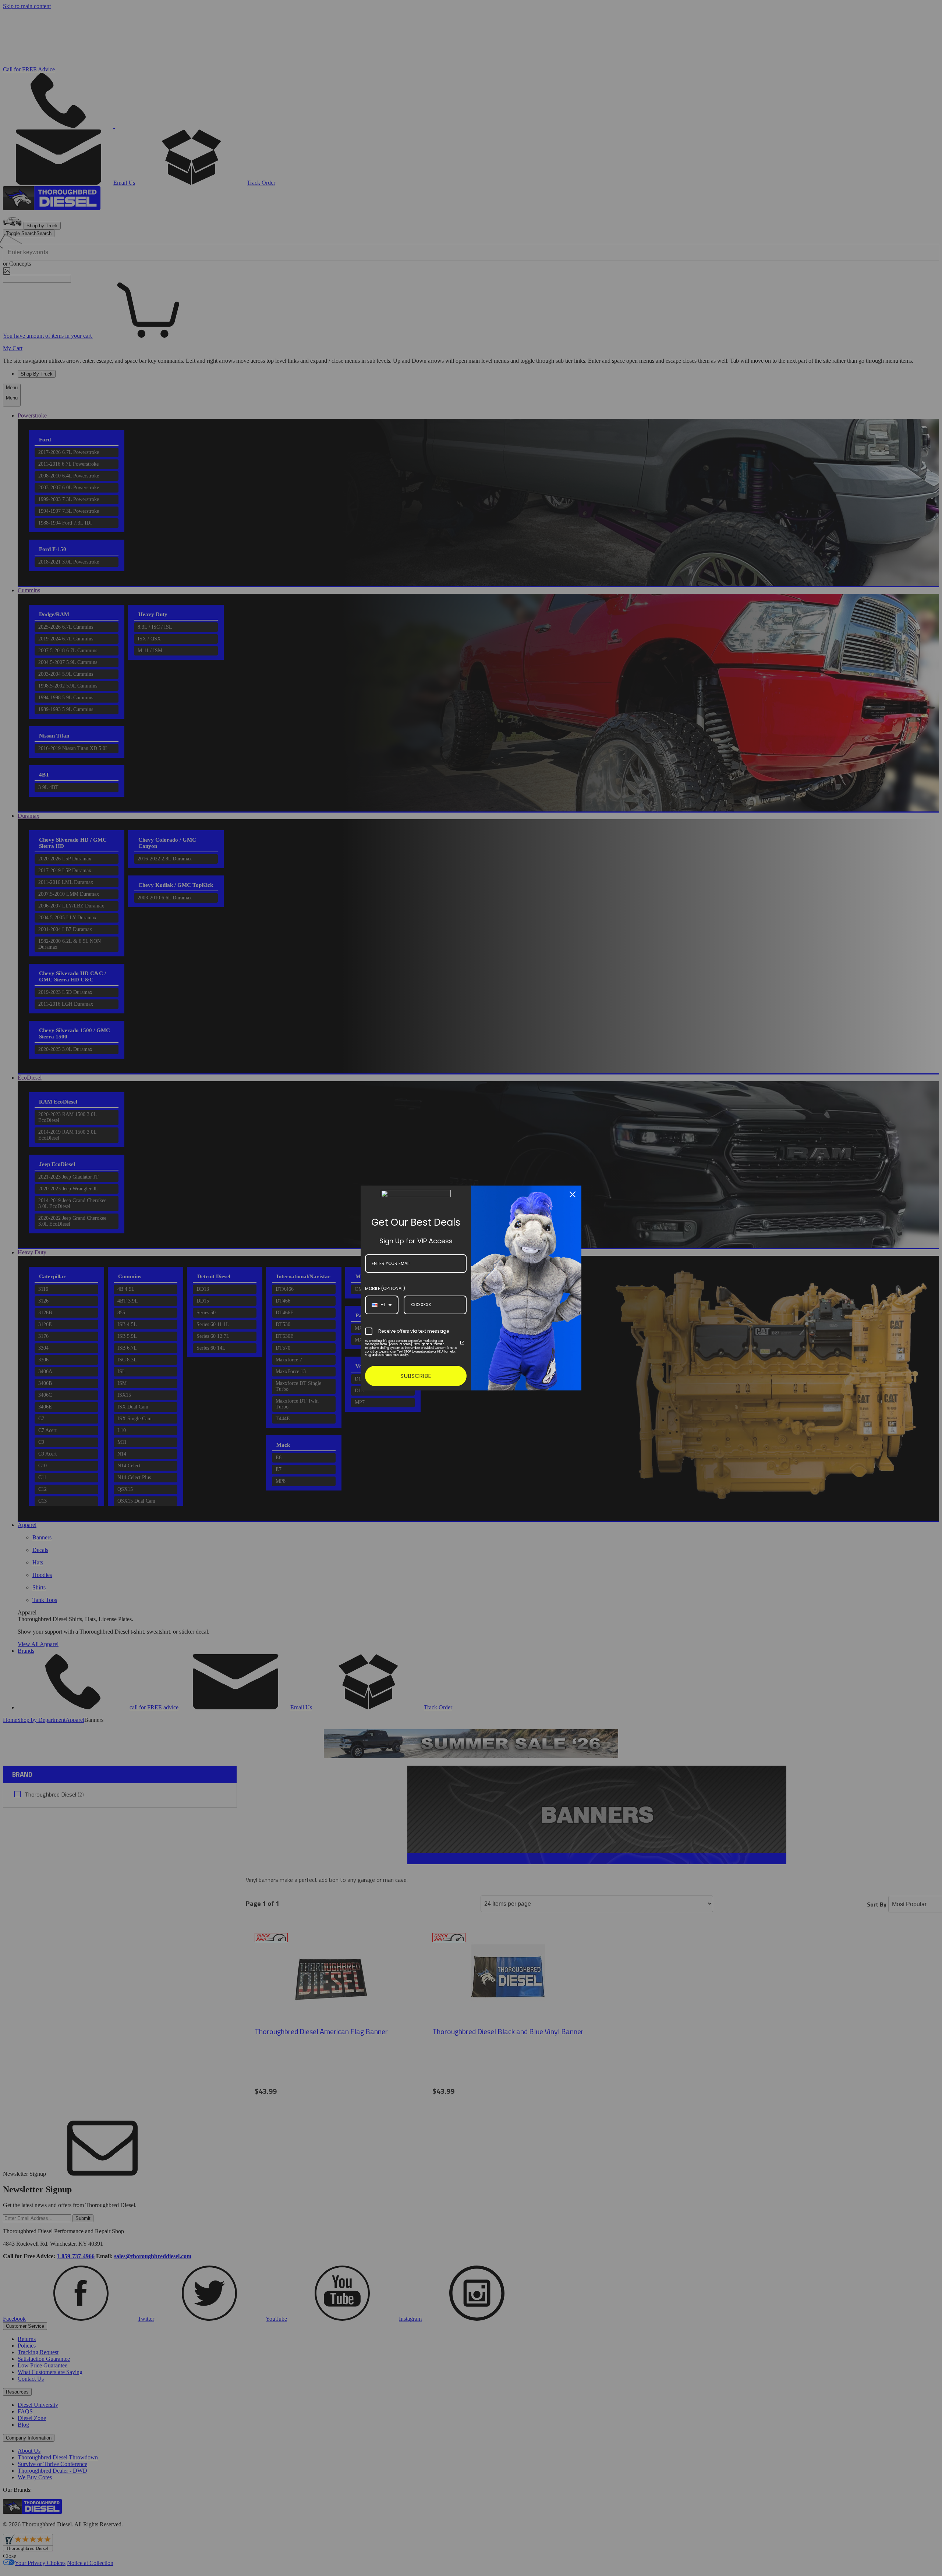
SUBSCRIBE (416, 1376)
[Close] (573, 1194)
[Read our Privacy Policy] (462, 1343)
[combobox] (382, 1305)
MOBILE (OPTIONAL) (385, 1288)
